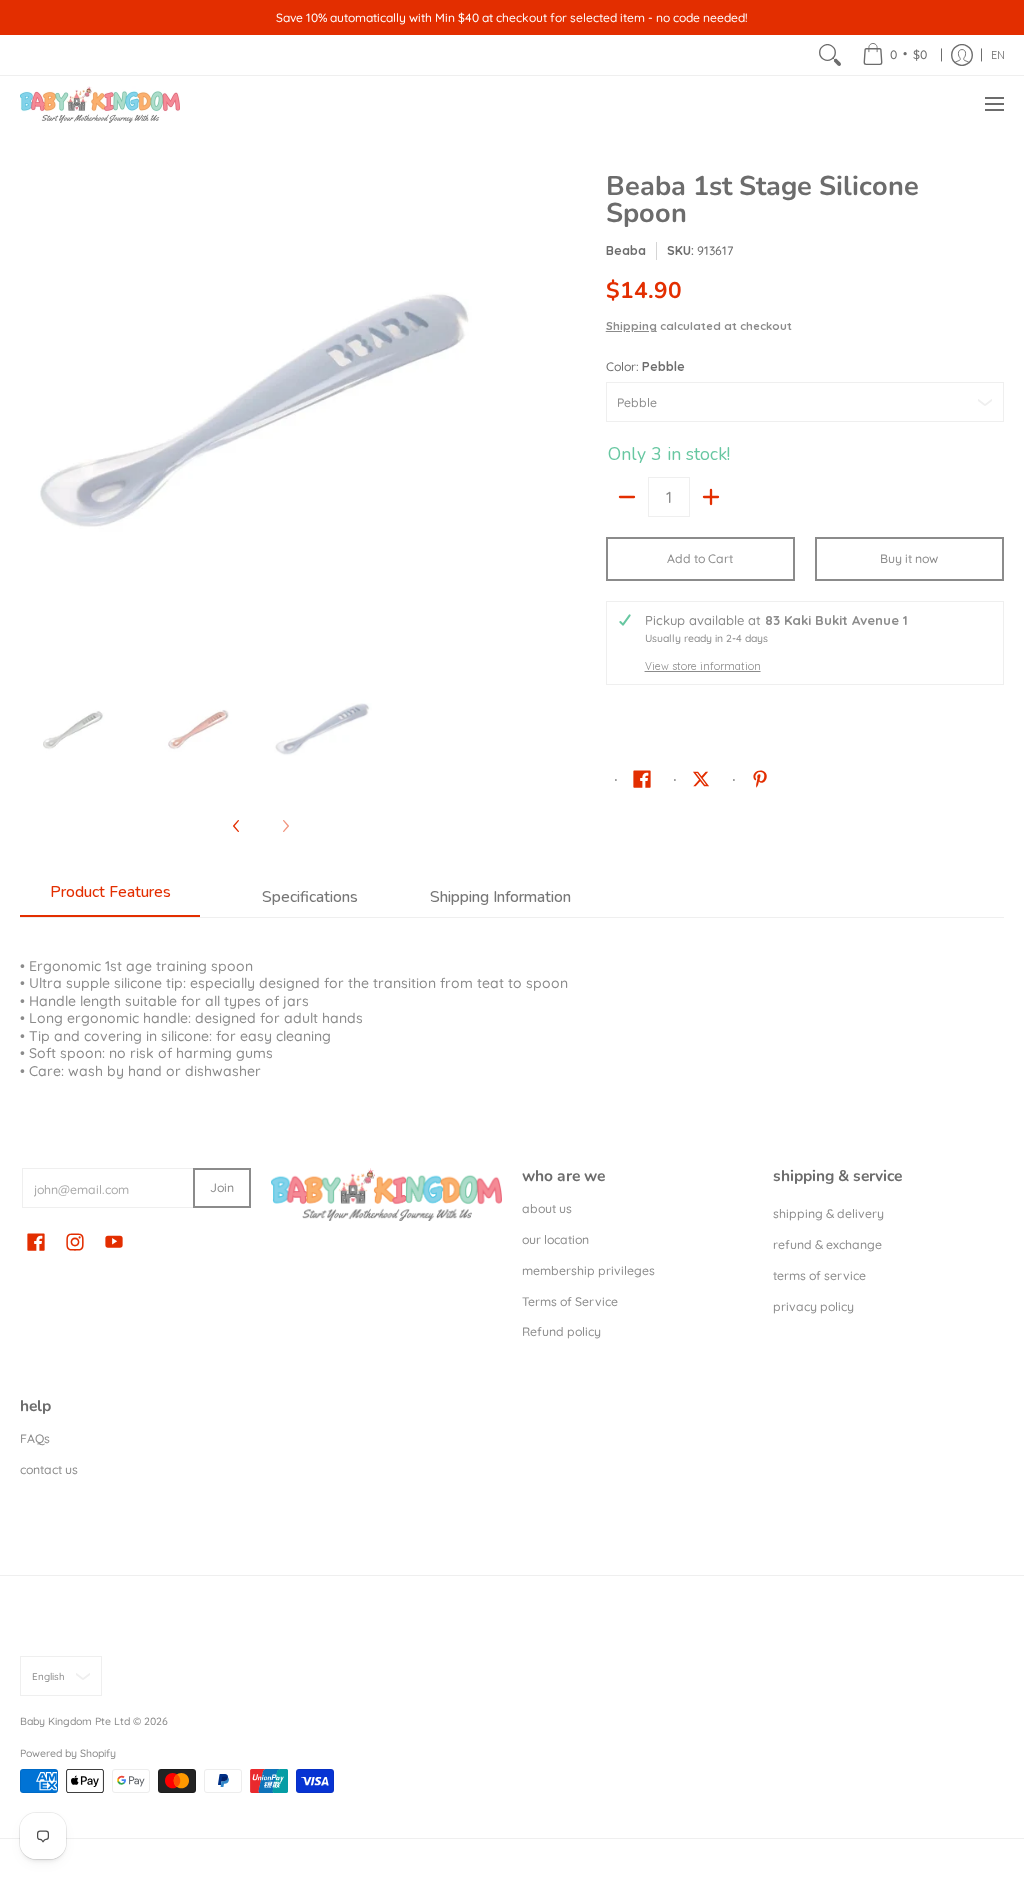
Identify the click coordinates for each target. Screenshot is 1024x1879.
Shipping (631, 326)
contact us (49, 1469)
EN (998, 55)
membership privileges (588, 1270)
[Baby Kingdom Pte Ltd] (100, 104)
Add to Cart (700, 558)
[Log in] (962, 55)
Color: (645, 366)
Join (222, 1187)
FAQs (35, 1438)
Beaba (626, 250)
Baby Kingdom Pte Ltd (75, 1721)
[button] (642, 778)
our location (555, 1239)
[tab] (110, 898)
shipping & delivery (828, 1213)
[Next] (488, 414)
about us (547, 1208)
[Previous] (34, 414)
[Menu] (993, 104)
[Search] (830, 55)
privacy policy (813, 1306)
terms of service (819, 1275)
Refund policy (561, 1331)
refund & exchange (827, 1244)
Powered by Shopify (68, 1753)
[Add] (711, 497)
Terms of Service (570, 1301)
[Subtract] (627, 497)
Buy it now (909, 558)
